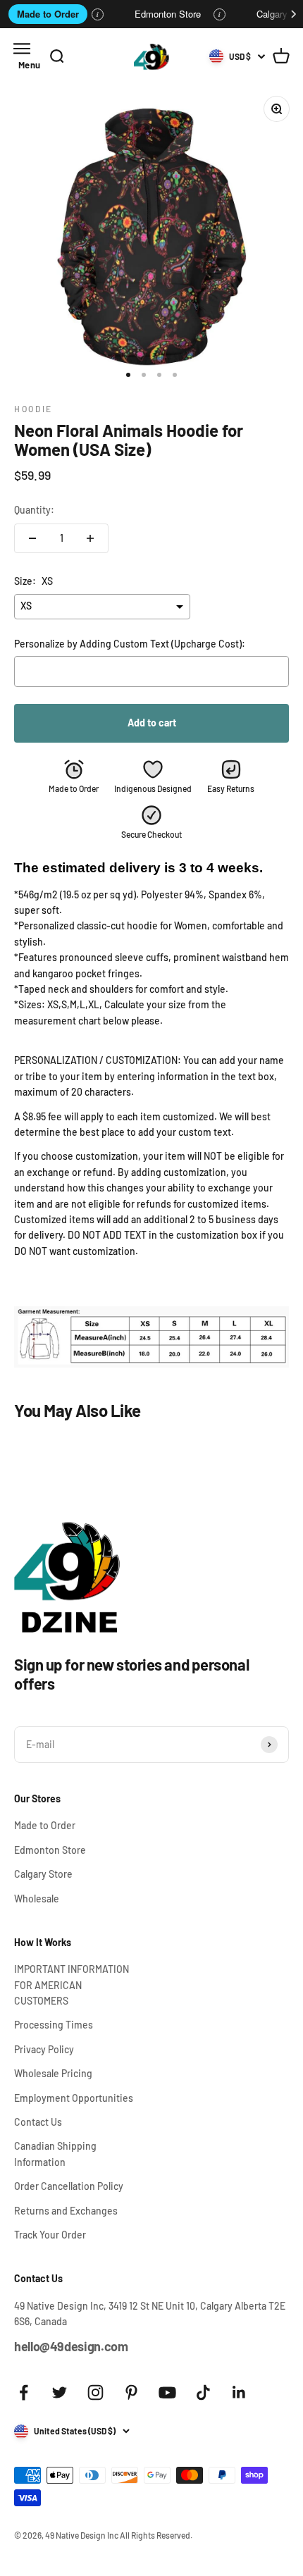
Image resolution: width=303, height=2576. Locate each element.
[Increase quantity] (90, 538)
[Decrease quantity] (32, 538)
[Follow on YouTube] (167, 2392)
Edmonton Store (168, 14)
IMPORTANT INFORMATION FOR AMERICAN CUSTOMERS (72, 1985)
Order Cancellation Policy (69, 2186)
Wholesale (37, 1899)
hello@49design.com (71, 2346)
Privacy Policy (44, 2049)
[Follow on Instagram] (95, 2392)
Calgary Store (43, 1874)
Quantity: (34, 510)
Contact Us (38, 2122)
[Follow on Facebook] (24, 2392)
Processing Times (54, 2025)
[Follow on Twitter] (60, 2392)
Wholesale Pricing (53, 2073)
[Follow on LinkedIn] (239, 2392)
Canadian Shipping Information (55, 2154)
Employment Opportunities (74, 2098)
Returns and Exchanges (66, 2211)
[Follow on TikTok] (203, 2392)
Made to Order (48, 14)
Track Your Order (50, 2235)
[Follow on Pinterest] (131, 2392)
